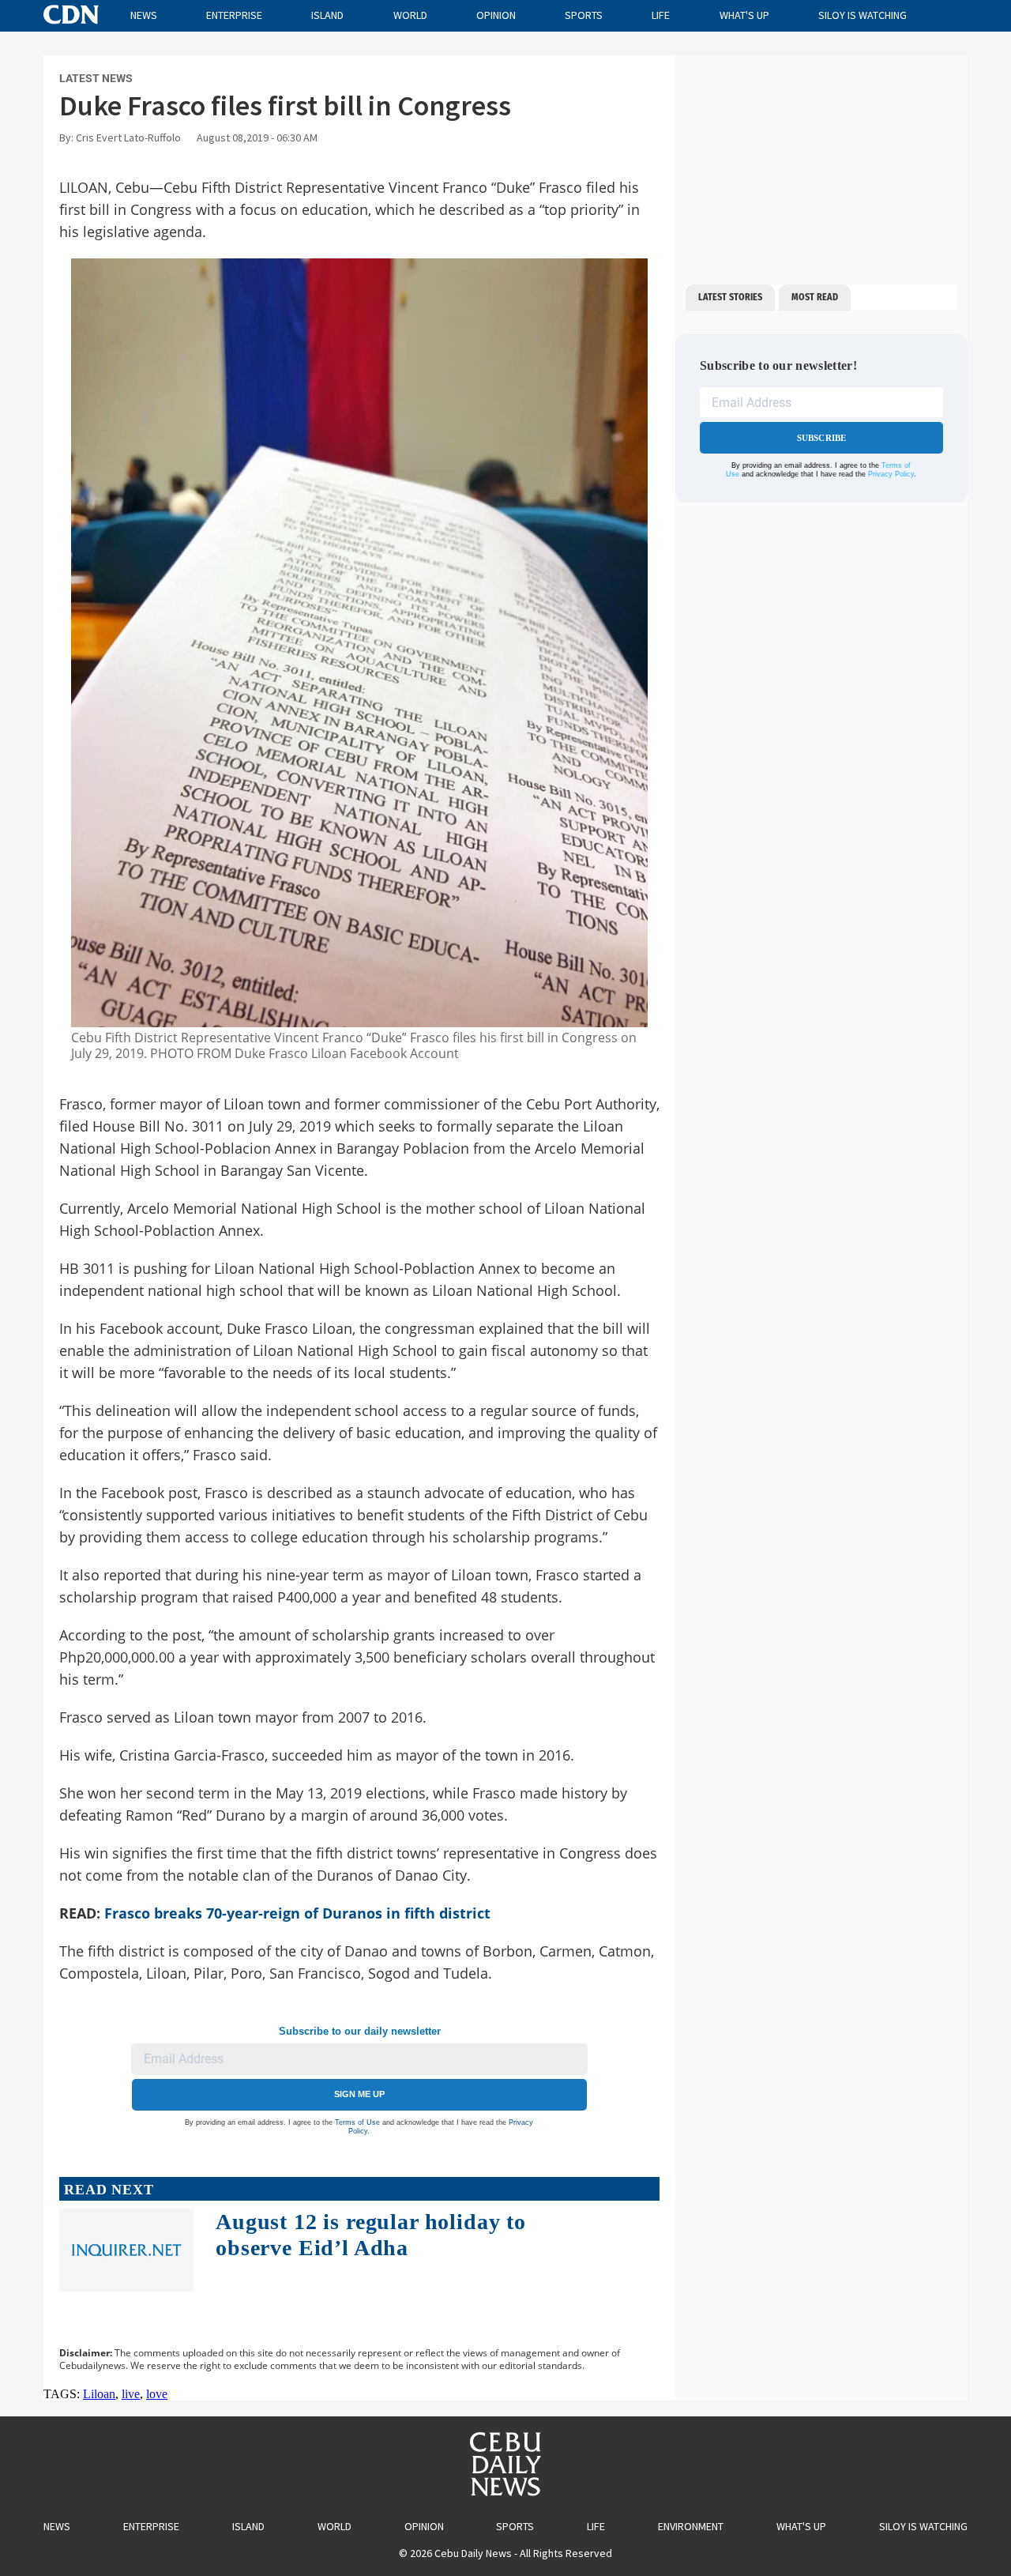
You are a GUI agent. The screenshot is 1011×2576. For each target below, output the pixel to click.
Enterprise (234, 15)
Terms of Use (357, 2122)
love (157, 2394)
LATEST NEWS (96, 78)
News (144, 15)
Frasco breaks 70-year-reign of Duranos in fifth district (297, 1913)
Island (327, 15)
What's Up (744, 15)
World (410, 15)
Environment (691, 2526)
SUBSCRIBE (822, 438)
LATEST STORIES (730, 297)
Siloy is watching (863, 15)
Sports (584, 15)
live (131, 2394)
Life (661, 15)
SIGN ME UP (359, 2094)
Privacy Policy (891, 474)
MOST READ (815, 297)
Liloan (99, 2394)
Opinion (496, 15)
